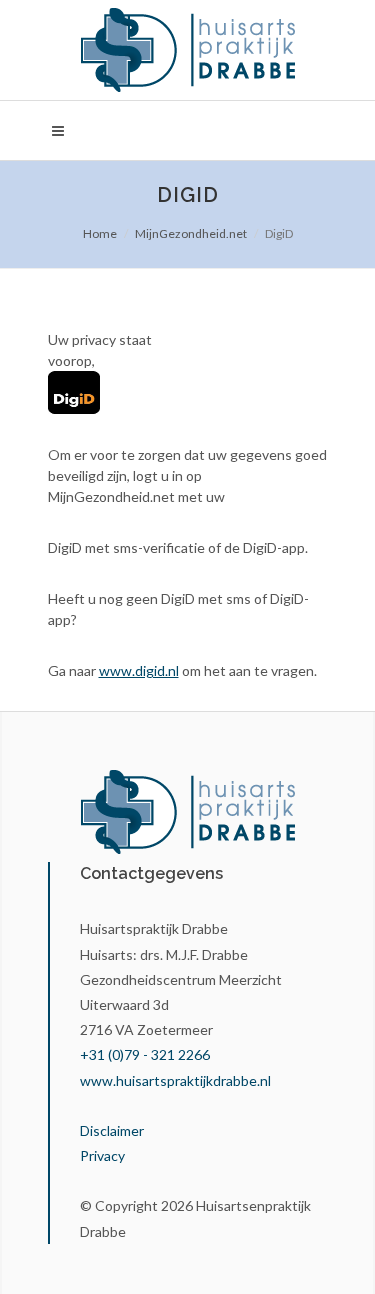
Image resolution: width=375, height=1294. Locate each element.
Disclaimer (112, 1130)
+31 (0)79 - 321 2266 (145, 1054)
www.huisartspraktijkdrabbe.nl (175, 1080)
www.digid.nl (139, 670)
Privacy (102, 1155)
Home (100, 233)
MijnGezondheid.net (191, 233)
